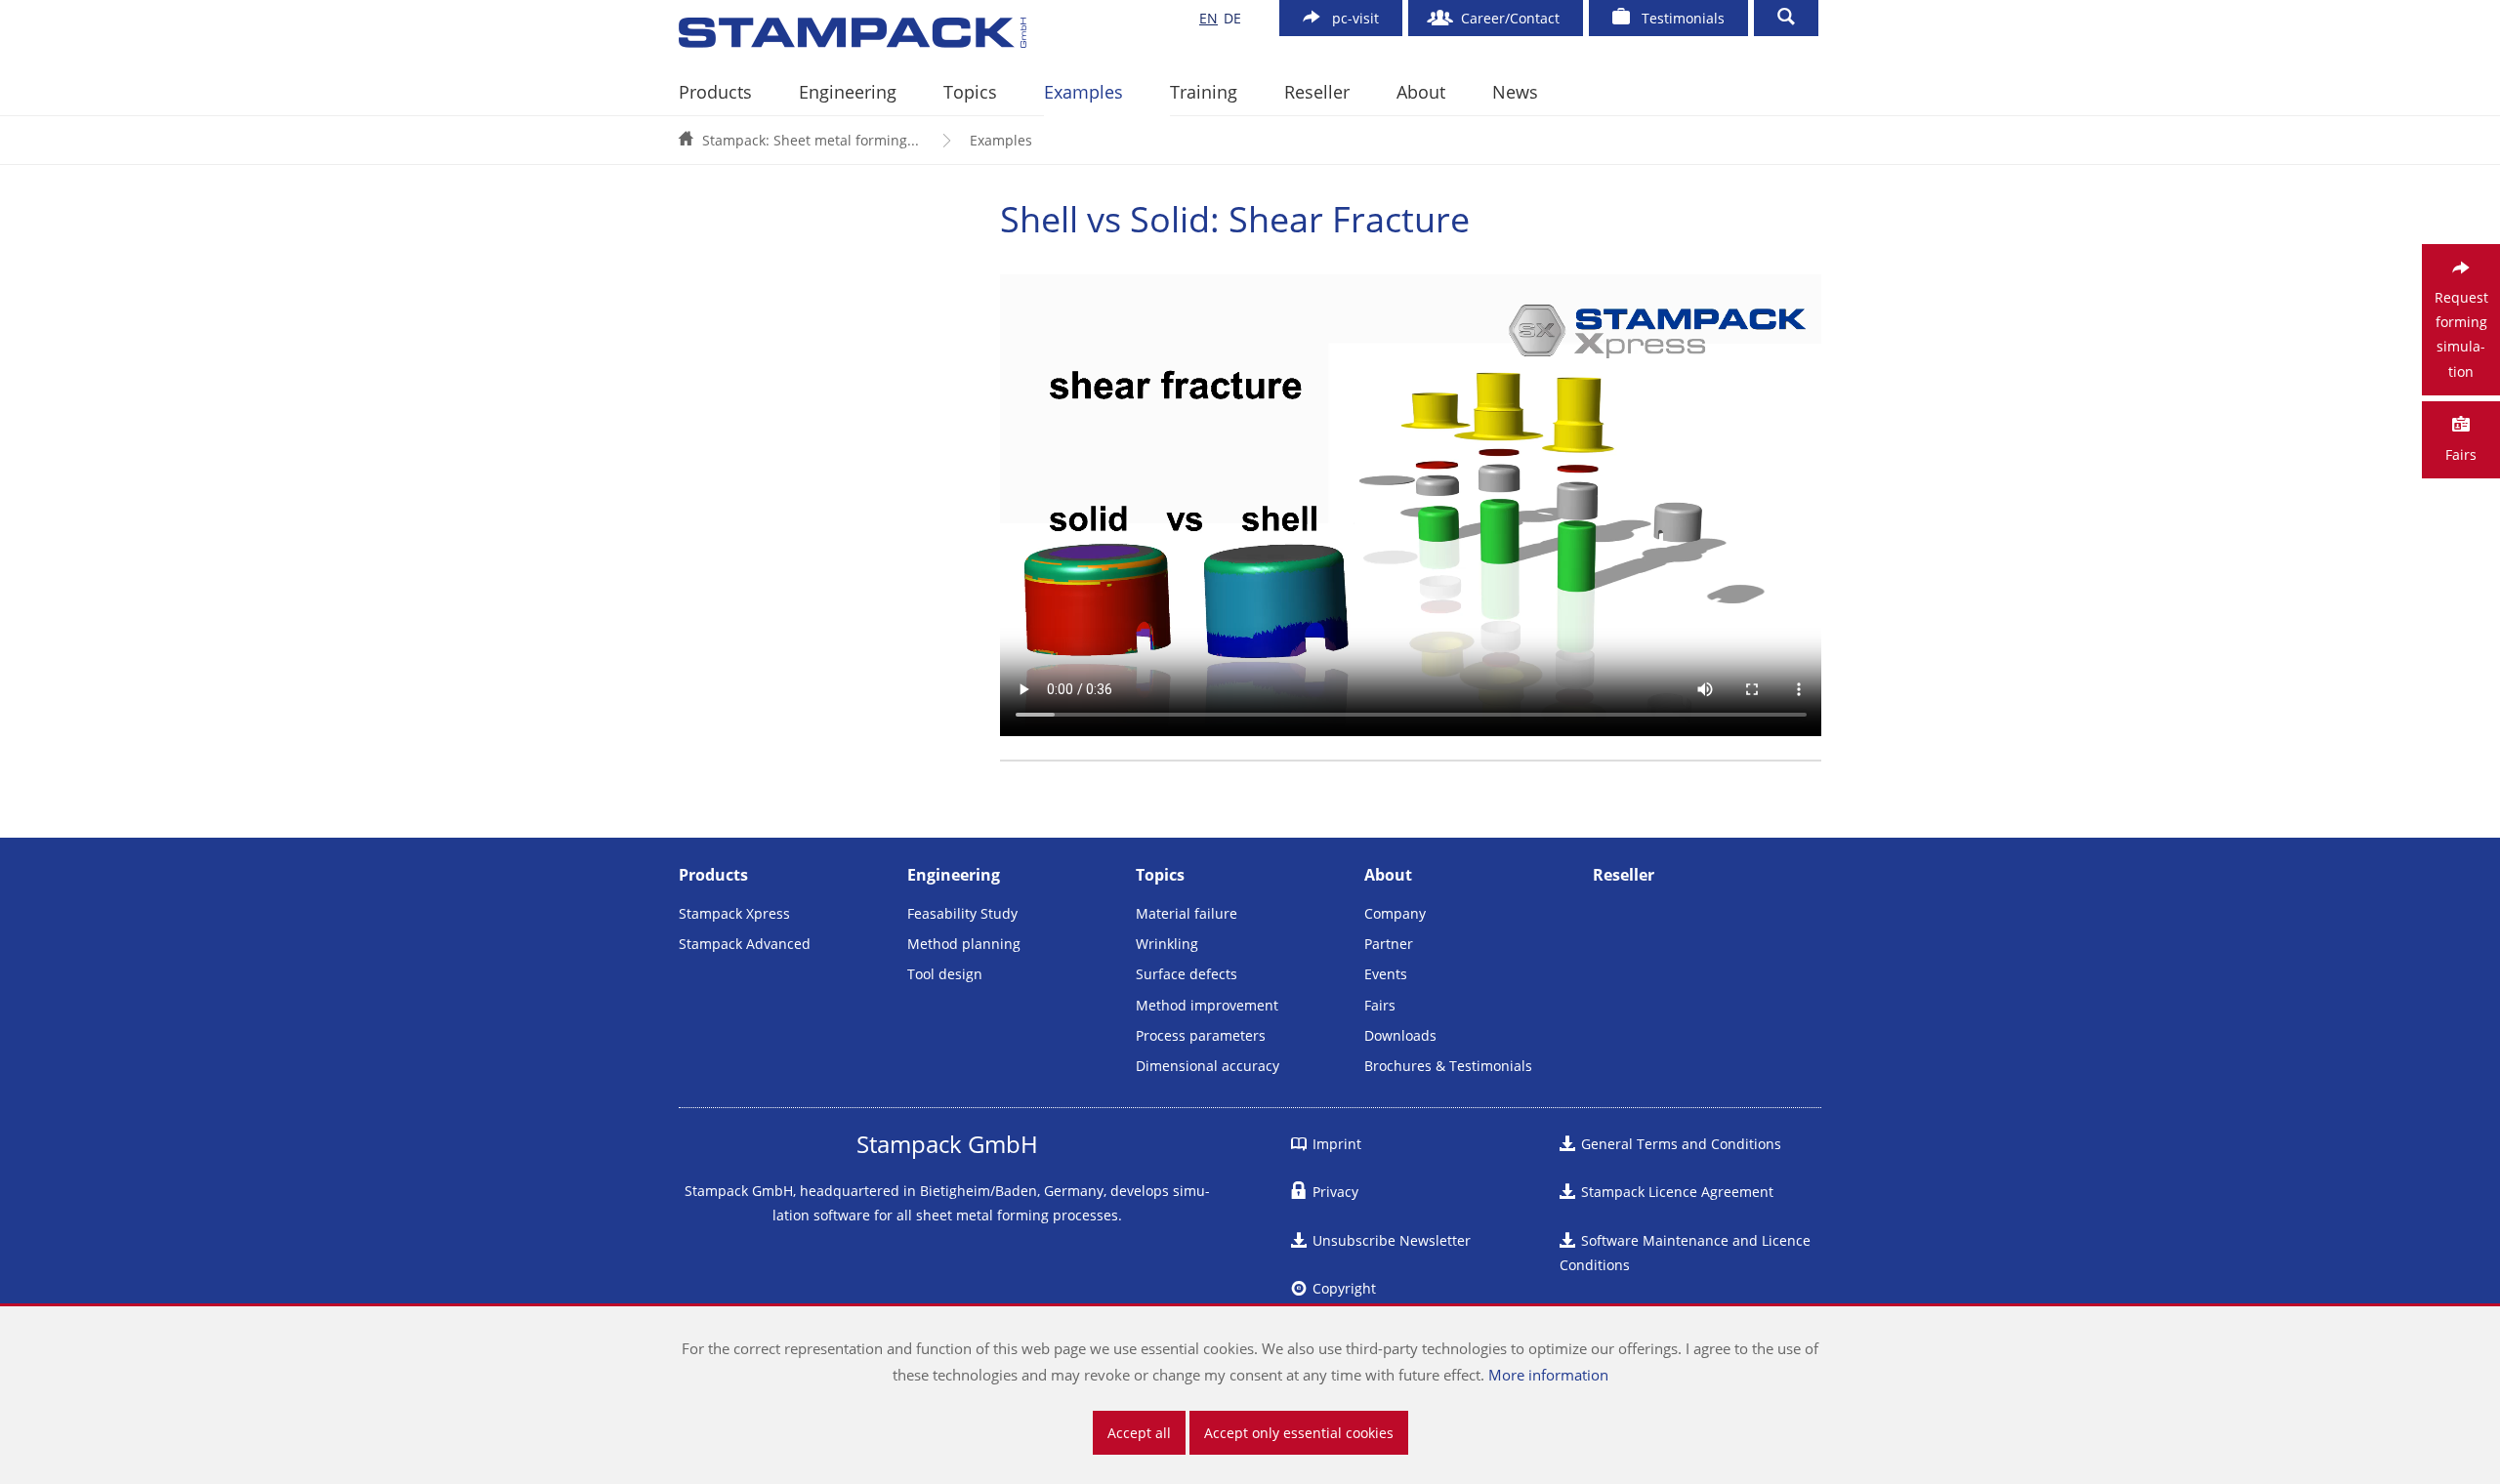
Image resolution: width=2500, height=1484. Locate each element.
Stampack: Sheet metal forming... (811, 140)
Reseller (1317, 92)
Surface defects (1187, 974)
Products (715, 92)
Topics (970, 92)
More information (1548, 1375)
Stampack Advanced (745, 944)
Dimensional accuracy (1208, 1066)
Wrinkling (1167, 944)
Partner (1389, 944)
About (1421, 92)
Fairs (1380, 1005)
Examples (1083, 92)
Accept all (1139, 1433)
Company (1395, 913)
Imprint (1337, 1144)
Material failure (1187, 913)
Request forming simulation (2461, 334)
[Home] (917, 33)
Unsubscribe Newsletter (1392, 1240)
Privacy (1335, 1192)
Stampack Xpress (734, 913)
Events (1386, 974)
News (1515, 92)
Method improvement (1207, 1005)
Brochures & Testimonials (1448, 1066)
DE (1232, 18)
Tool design (945, 974)
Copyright (1344, 1288)
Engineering (848, 92)
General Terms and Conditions (1681, 1144)
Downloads (1400, 1035)
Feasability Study (962, 913)
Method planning (964, 944)
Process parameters (1201, 1035)
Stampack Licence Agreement (1677, 1192)
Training (1204, 92)
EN (1208, 18)
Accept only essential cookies (1299, 1433)
